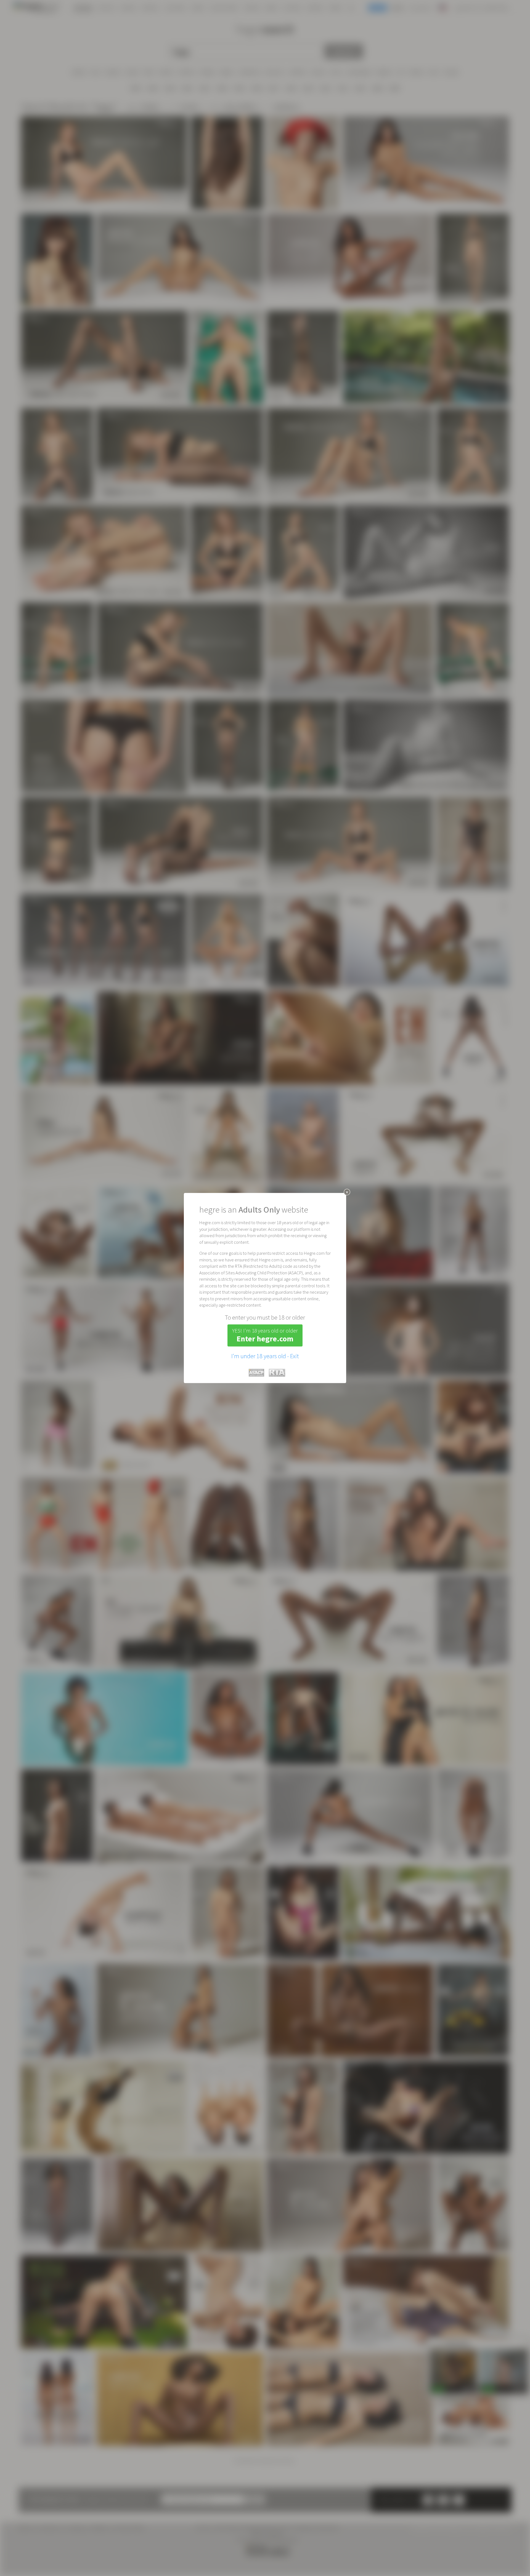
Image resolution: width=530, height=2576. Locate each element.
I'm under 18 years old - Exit (265, 1356)
